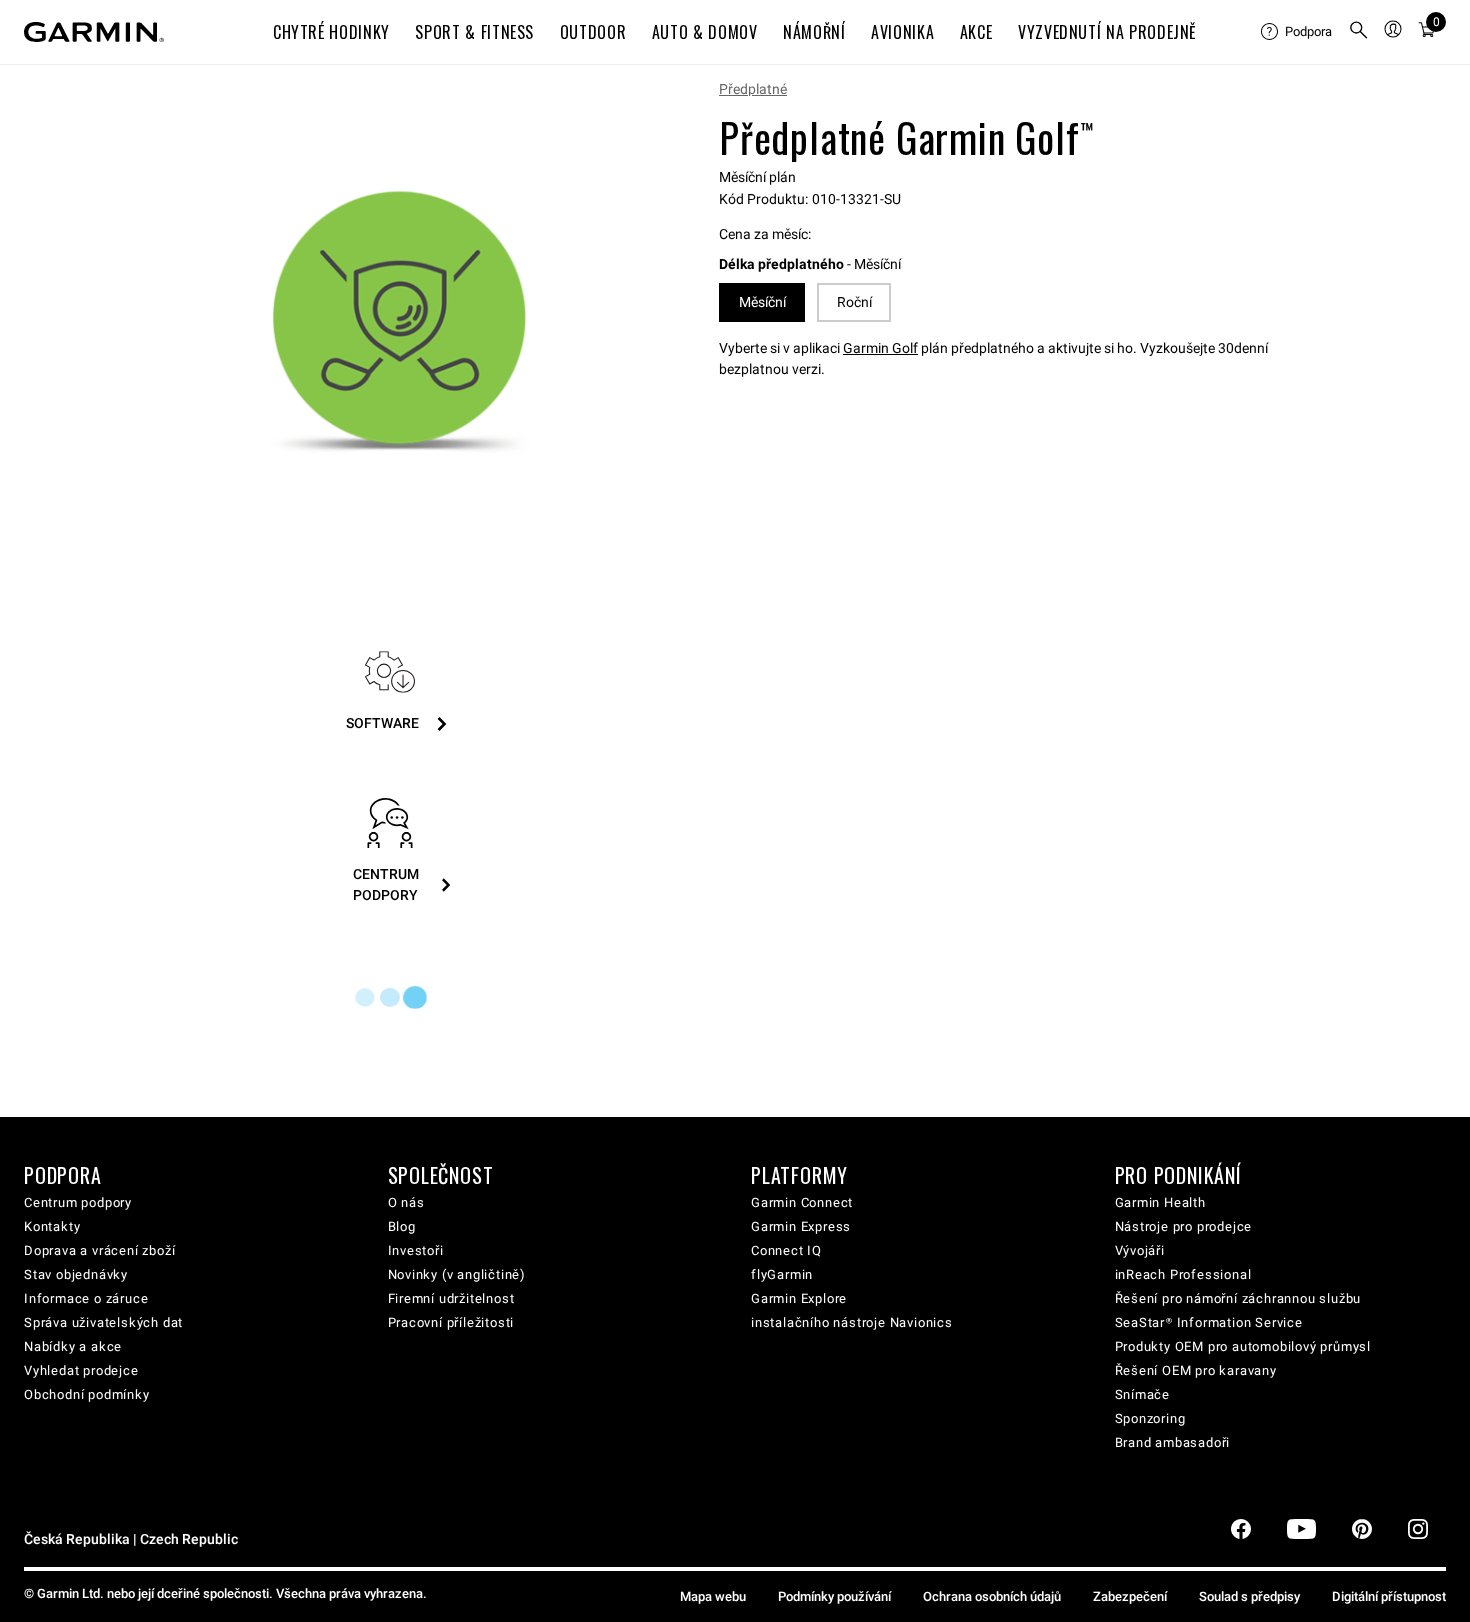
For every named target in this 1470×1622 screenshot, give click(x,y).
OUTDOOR (593, 32)
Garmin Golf (880, 348)
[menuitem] (1296, 32)
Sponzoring (1150, 1418)
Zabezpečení (1130, 1596)
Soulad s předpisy (1249, 1596)
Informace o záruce (86, 1298)
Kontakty (52, 1226)
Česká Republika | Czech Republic (131, 1539)
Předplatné (753, 89)
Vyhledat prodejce (81, 1370)
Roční (854, 302)
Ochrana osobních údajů (992, 1596)
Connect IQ (786, 1250)
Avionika (902, 32)
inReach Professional (1183, 1274)
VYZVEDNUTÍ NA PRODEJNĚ (1107, 32)
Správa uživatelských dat (103, 1322)
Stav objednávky (76, 1274)
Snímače (1143, 1394)
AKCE (976, 32)
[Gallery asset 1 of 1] (399, 323)
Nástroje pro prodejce (1184, 1226)
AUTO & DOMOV (705, 32)
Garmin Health (1160, 1202)
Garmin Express (801, 1226)
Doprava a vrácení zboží (99, 1250)
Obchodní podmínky (87, 1394)
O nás (406, 1202)
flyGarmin (782, 1274)
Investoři (416, 1250)
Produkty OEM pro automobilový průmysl (1243, 1346)
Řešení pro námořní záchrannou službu (1238, 1298)
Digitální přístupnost (1389, 1596)
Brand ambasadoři (1173, 1442)
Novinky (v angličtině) (457, 1274)
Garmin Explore (799, 1298)
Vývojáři (1140, 1250)
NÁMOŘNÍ (814, 32)
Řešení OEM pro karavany (1196, 1370)
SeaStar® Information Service (1209, 1322)
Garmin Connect (802, 1202)
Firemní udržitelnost (451, 1298)
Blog (402, 1226)
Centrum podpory (78, 1202)
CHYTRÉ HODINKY (331, 32)
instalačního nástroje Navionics (852, 1322)
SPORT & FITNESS (474, 32)
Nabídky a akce (73, 1346)
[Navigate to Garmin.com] (94, 32)
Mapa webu (713, 1596)
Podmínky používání (834, 1596)
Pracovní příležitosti (451, 1322)
